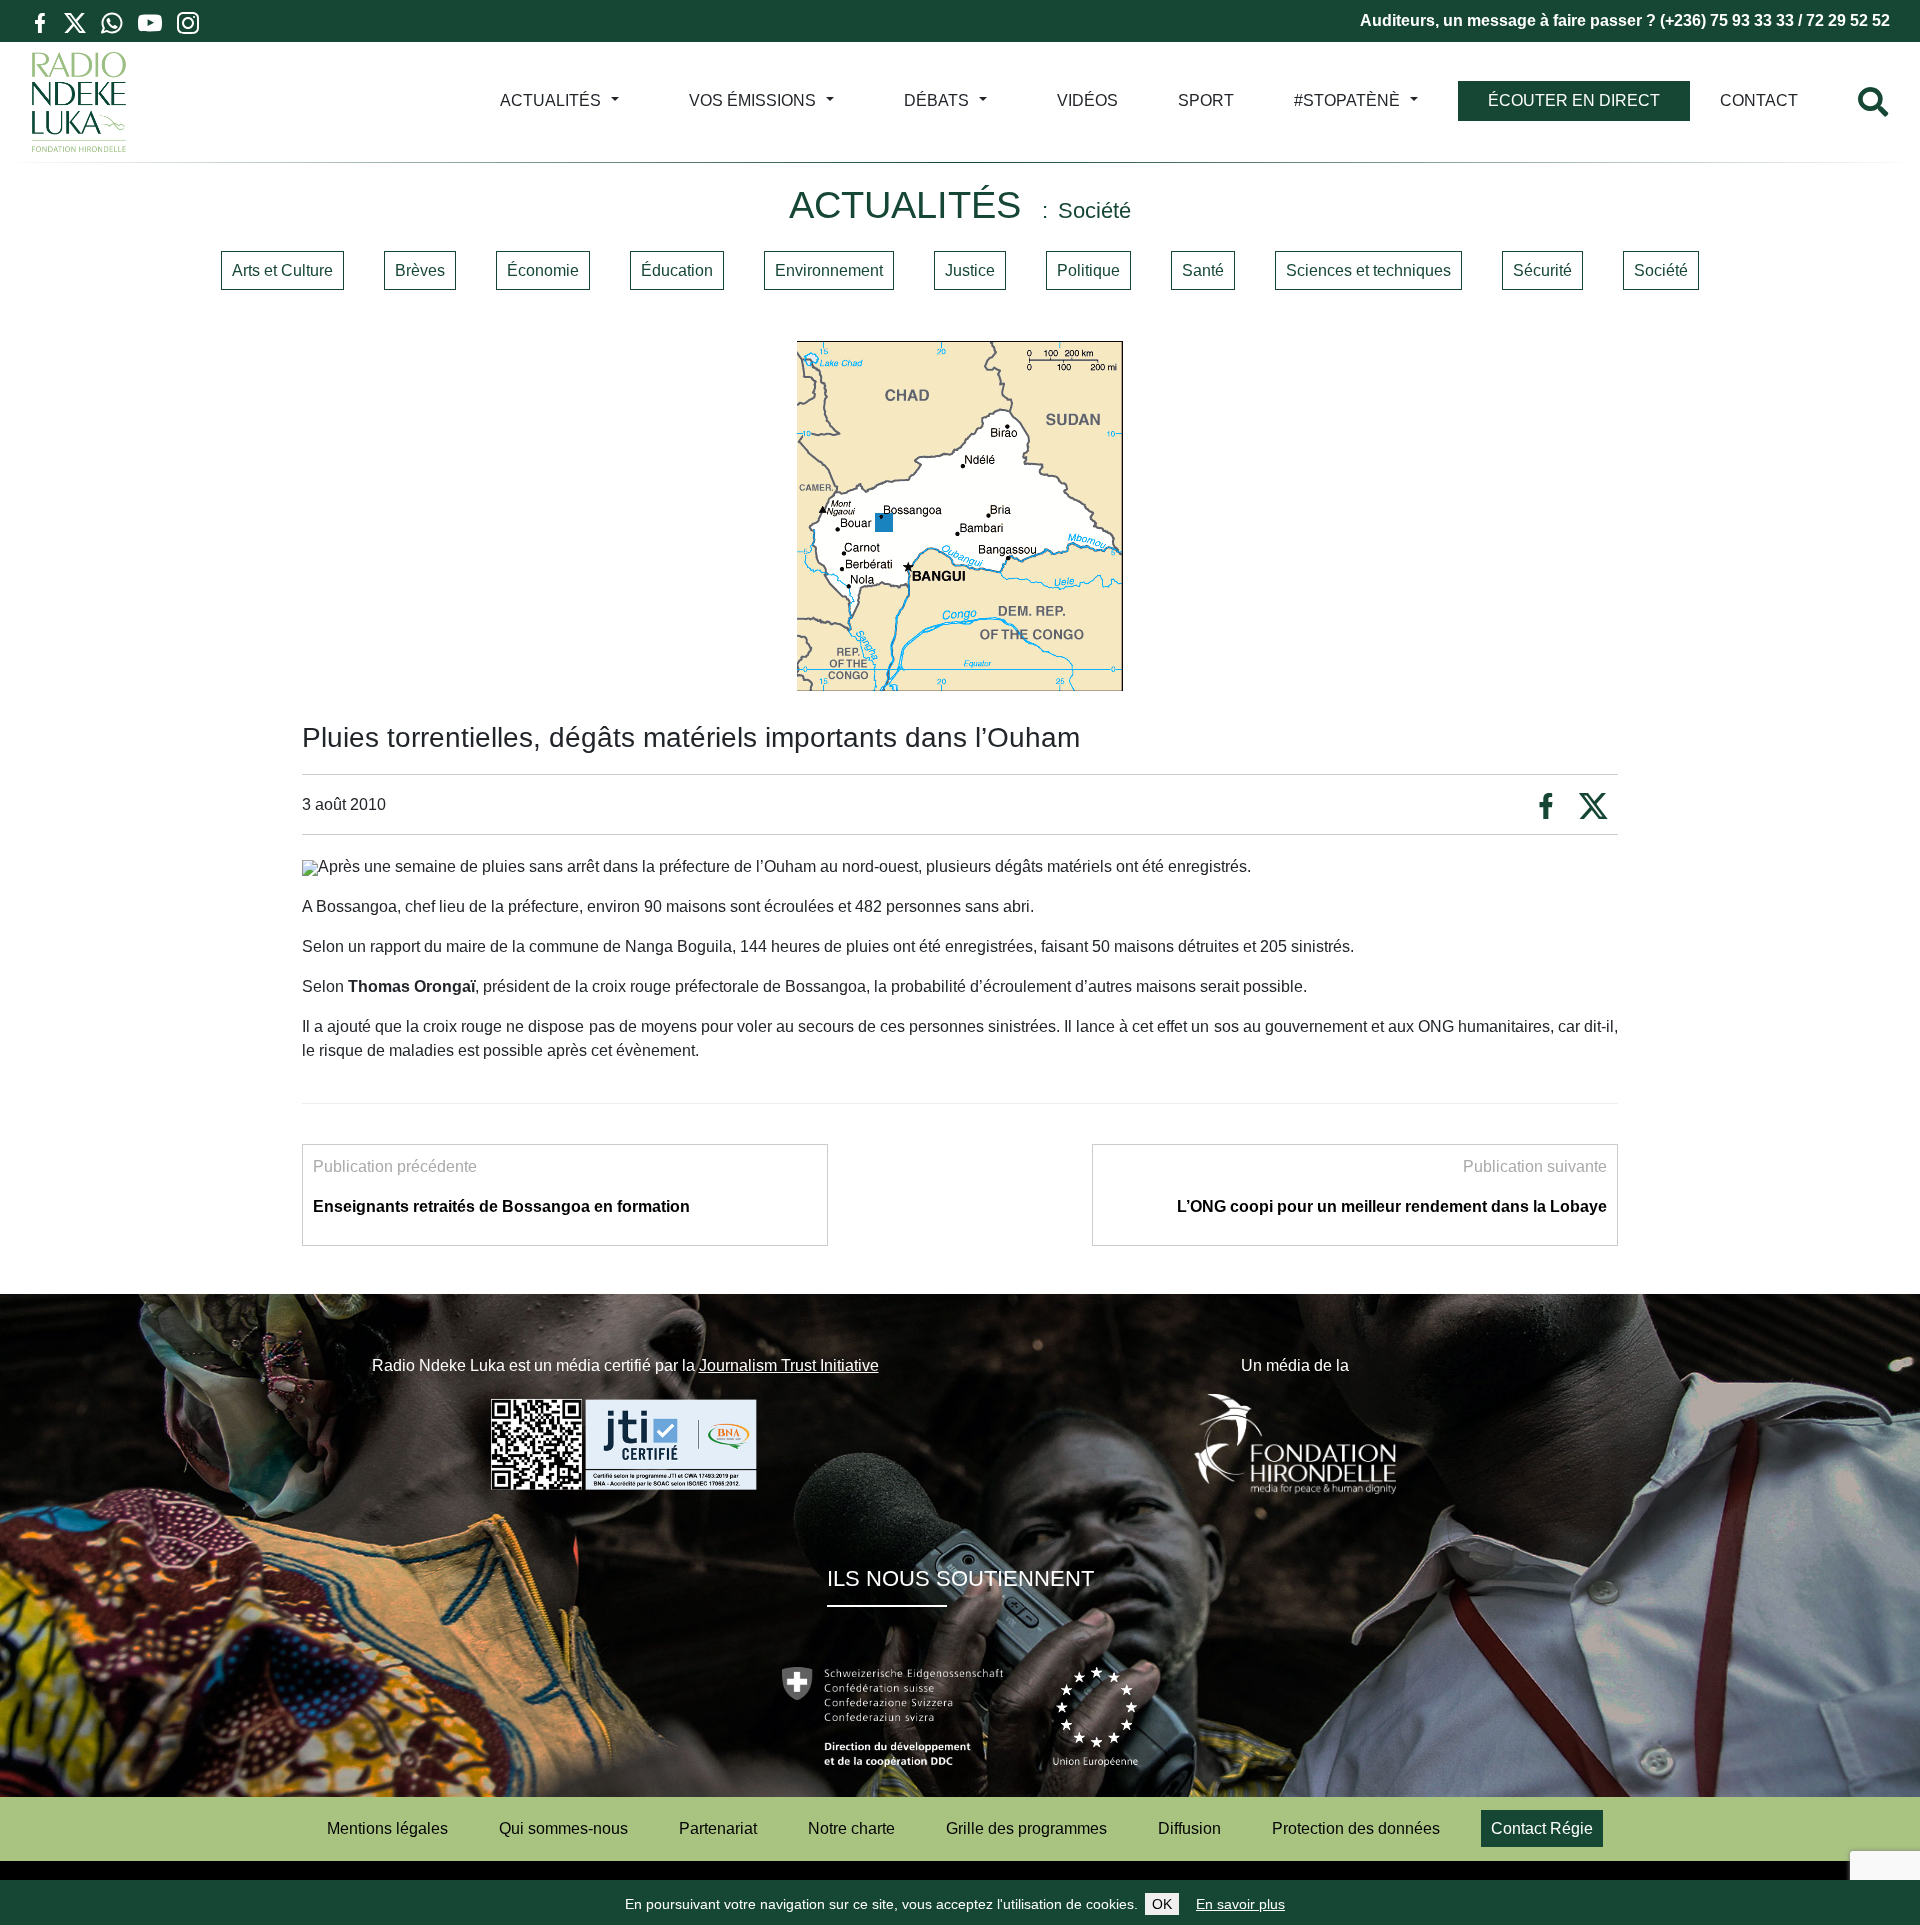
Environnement (829, 270)
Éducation (677, 270)
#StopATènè (1347, 100)
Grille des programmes (1026, 1828)
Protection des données (1356, 1828)
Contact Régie (1542, 1828)
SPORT (1206, 100)
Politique (1088, 270)
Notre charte (851, 1828)
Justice (970, 270)
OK (1162, 1904)
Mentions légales (387, 1828)
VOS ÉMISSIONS (752, 100)
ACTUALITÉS (550, 100)
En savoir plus (1240, 1904)
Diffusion (1189, 1828)
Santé (1203, 270)
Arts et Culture (282, 270)
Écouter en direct (1574, 100)
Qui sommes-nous (563, 1828)
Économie (543, 270)
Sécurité (1542, 270)
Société (1661, 270)
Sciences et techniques (1368, 270)
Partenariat (718, 1828)
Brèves (420, 270)
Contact (1759, 100)
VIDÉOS (1087, 100)
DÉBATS (936, 100)
